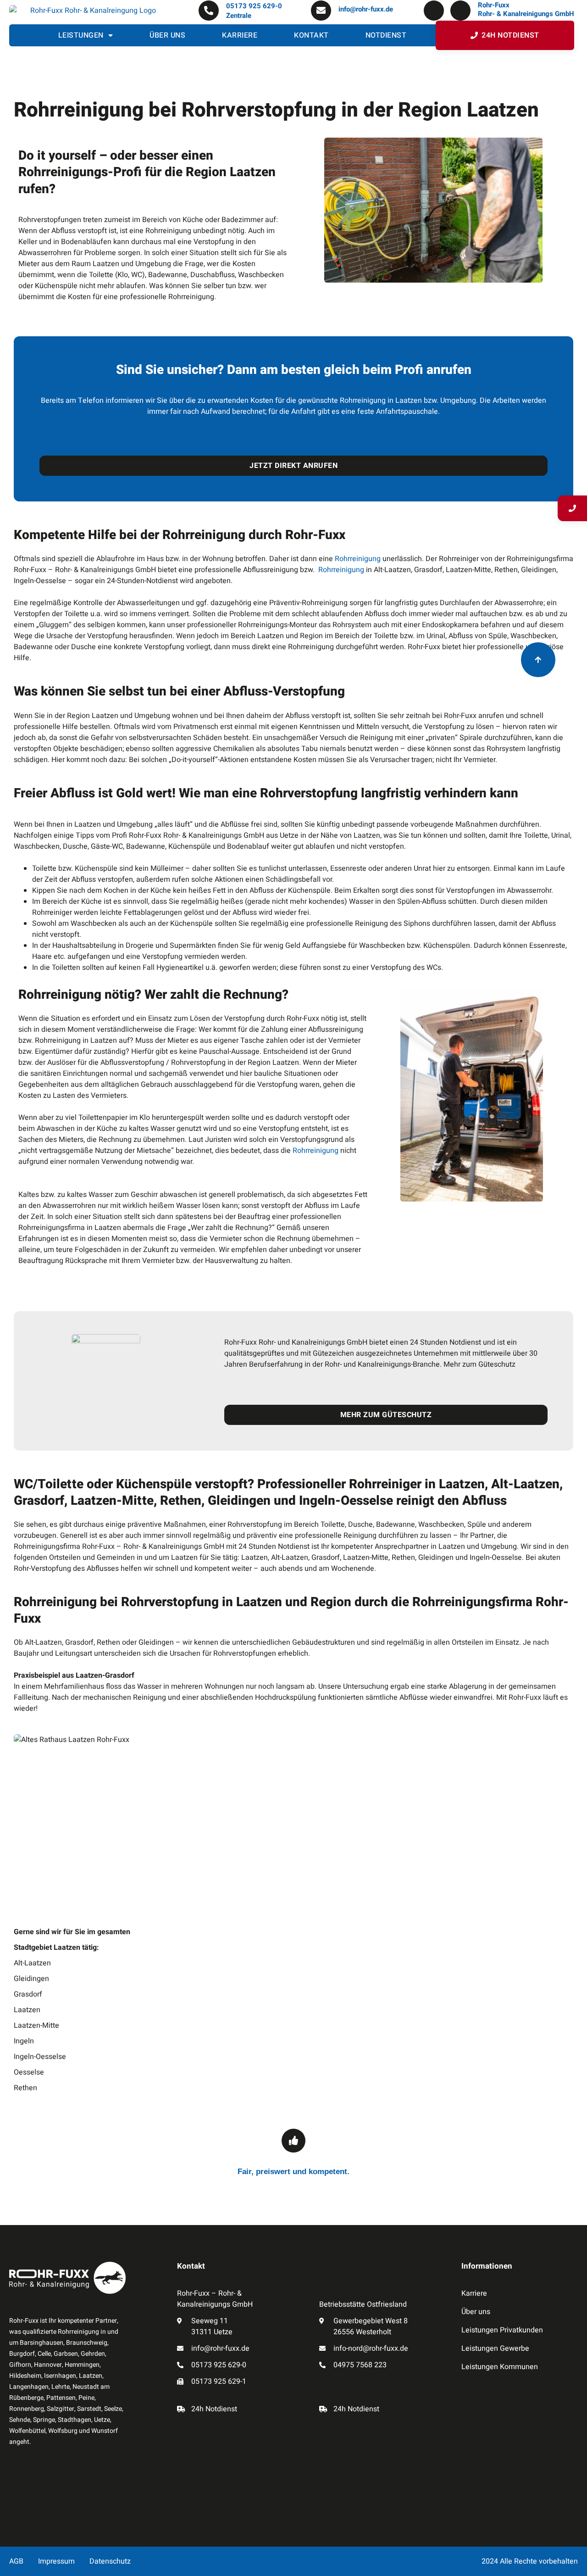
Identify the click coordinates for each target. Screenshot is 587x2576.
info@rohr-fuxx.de (366, 9)
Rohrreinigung (359, 559)
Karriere (240, 35)
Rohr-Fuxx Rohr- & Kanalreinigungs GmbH (526, 10)
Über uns (167, 35)
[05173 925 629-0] (209, 11)
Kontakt (311, 35)
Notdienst (386, 35)
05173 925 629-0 (254, 6)
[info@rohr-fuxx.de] (321, 11)
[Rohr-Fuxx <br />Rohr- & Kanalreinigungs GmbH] (460, 11)
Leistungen (81, 35)
